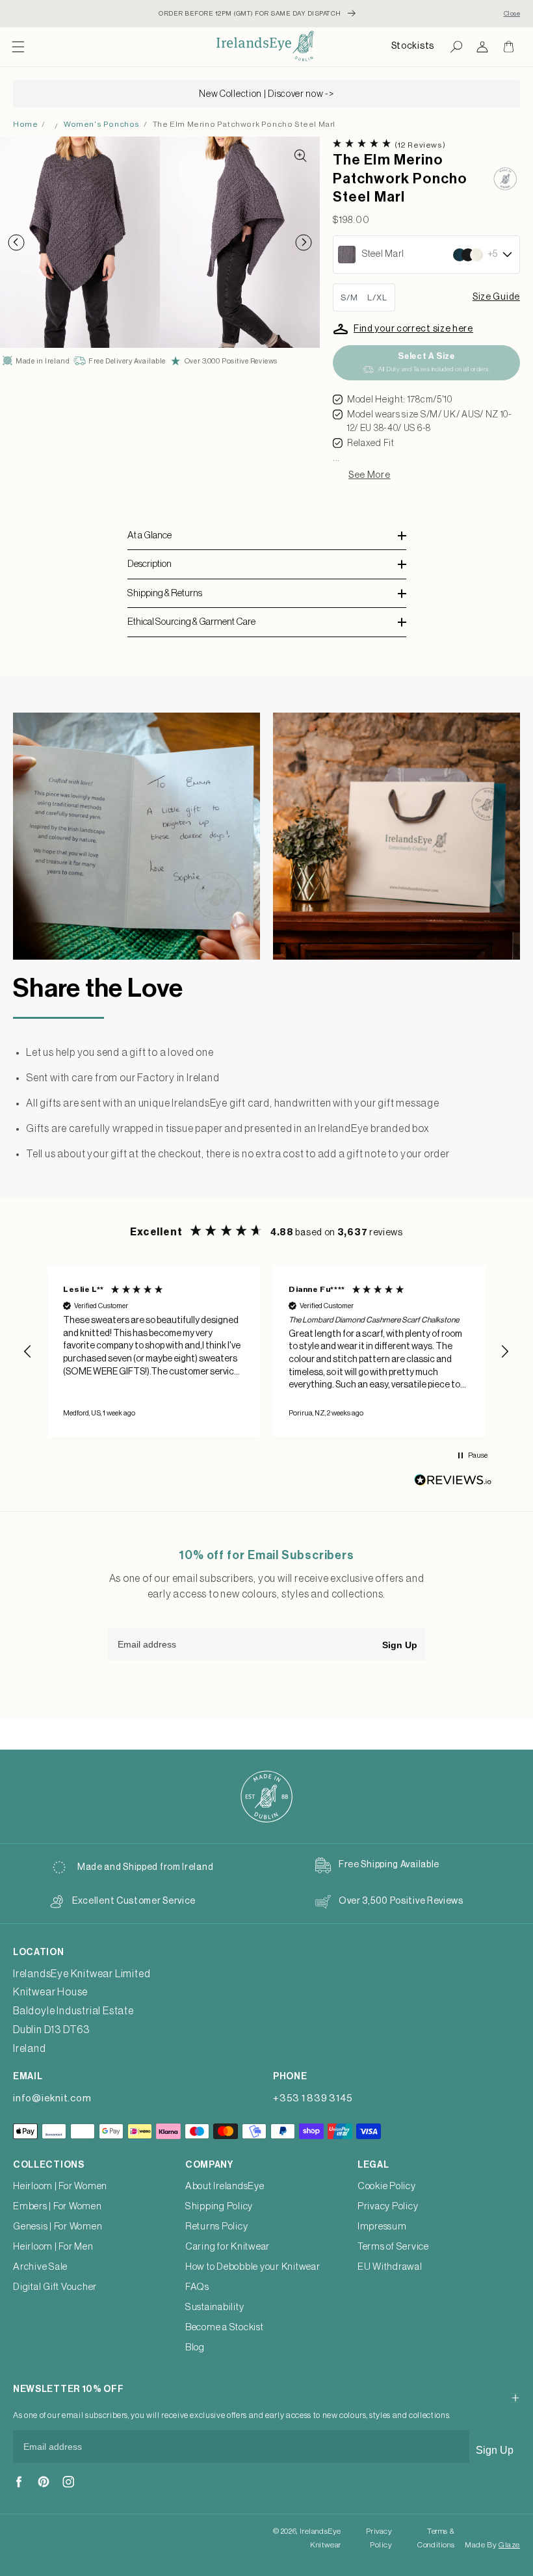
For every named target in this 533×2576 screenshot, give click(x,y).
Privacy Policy (388, 2206)
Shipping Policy (219, 2206)
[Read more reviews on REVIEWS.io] (453, 1483)
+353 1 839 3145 (313, 2098)
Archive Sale (40, 2267)
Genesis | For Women (58, 2227)
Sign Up (400, 1645)
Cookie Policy (387, 2186)
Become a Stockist (225, 2327)
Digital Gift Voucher (55, 2287)
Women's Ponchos (102, 124)
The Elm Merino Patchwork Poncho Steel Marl (244, 124)
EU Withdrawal (390, 2267)
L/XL (377, 297)
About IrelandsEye (225, 2186)
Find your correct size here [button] (413, 329)
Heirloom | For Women (60, 2186)
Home (25, 124)
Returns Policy (217, 2227)
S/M (349, 297)
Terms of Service (393, 2247)
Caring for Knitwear (227, 2247)
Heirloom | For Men (53, 2247)
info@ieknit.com (52, 2098)
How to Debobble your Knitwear (253, 2267)
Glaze (509, 2545)
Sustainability (215, 2307)
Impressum (382, 2227)
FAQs (197, 2287)
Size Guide (496, 297)
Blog (195, 2347)
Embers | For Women (58, 2206)
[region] (266, 1351)
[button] (18, 47)
